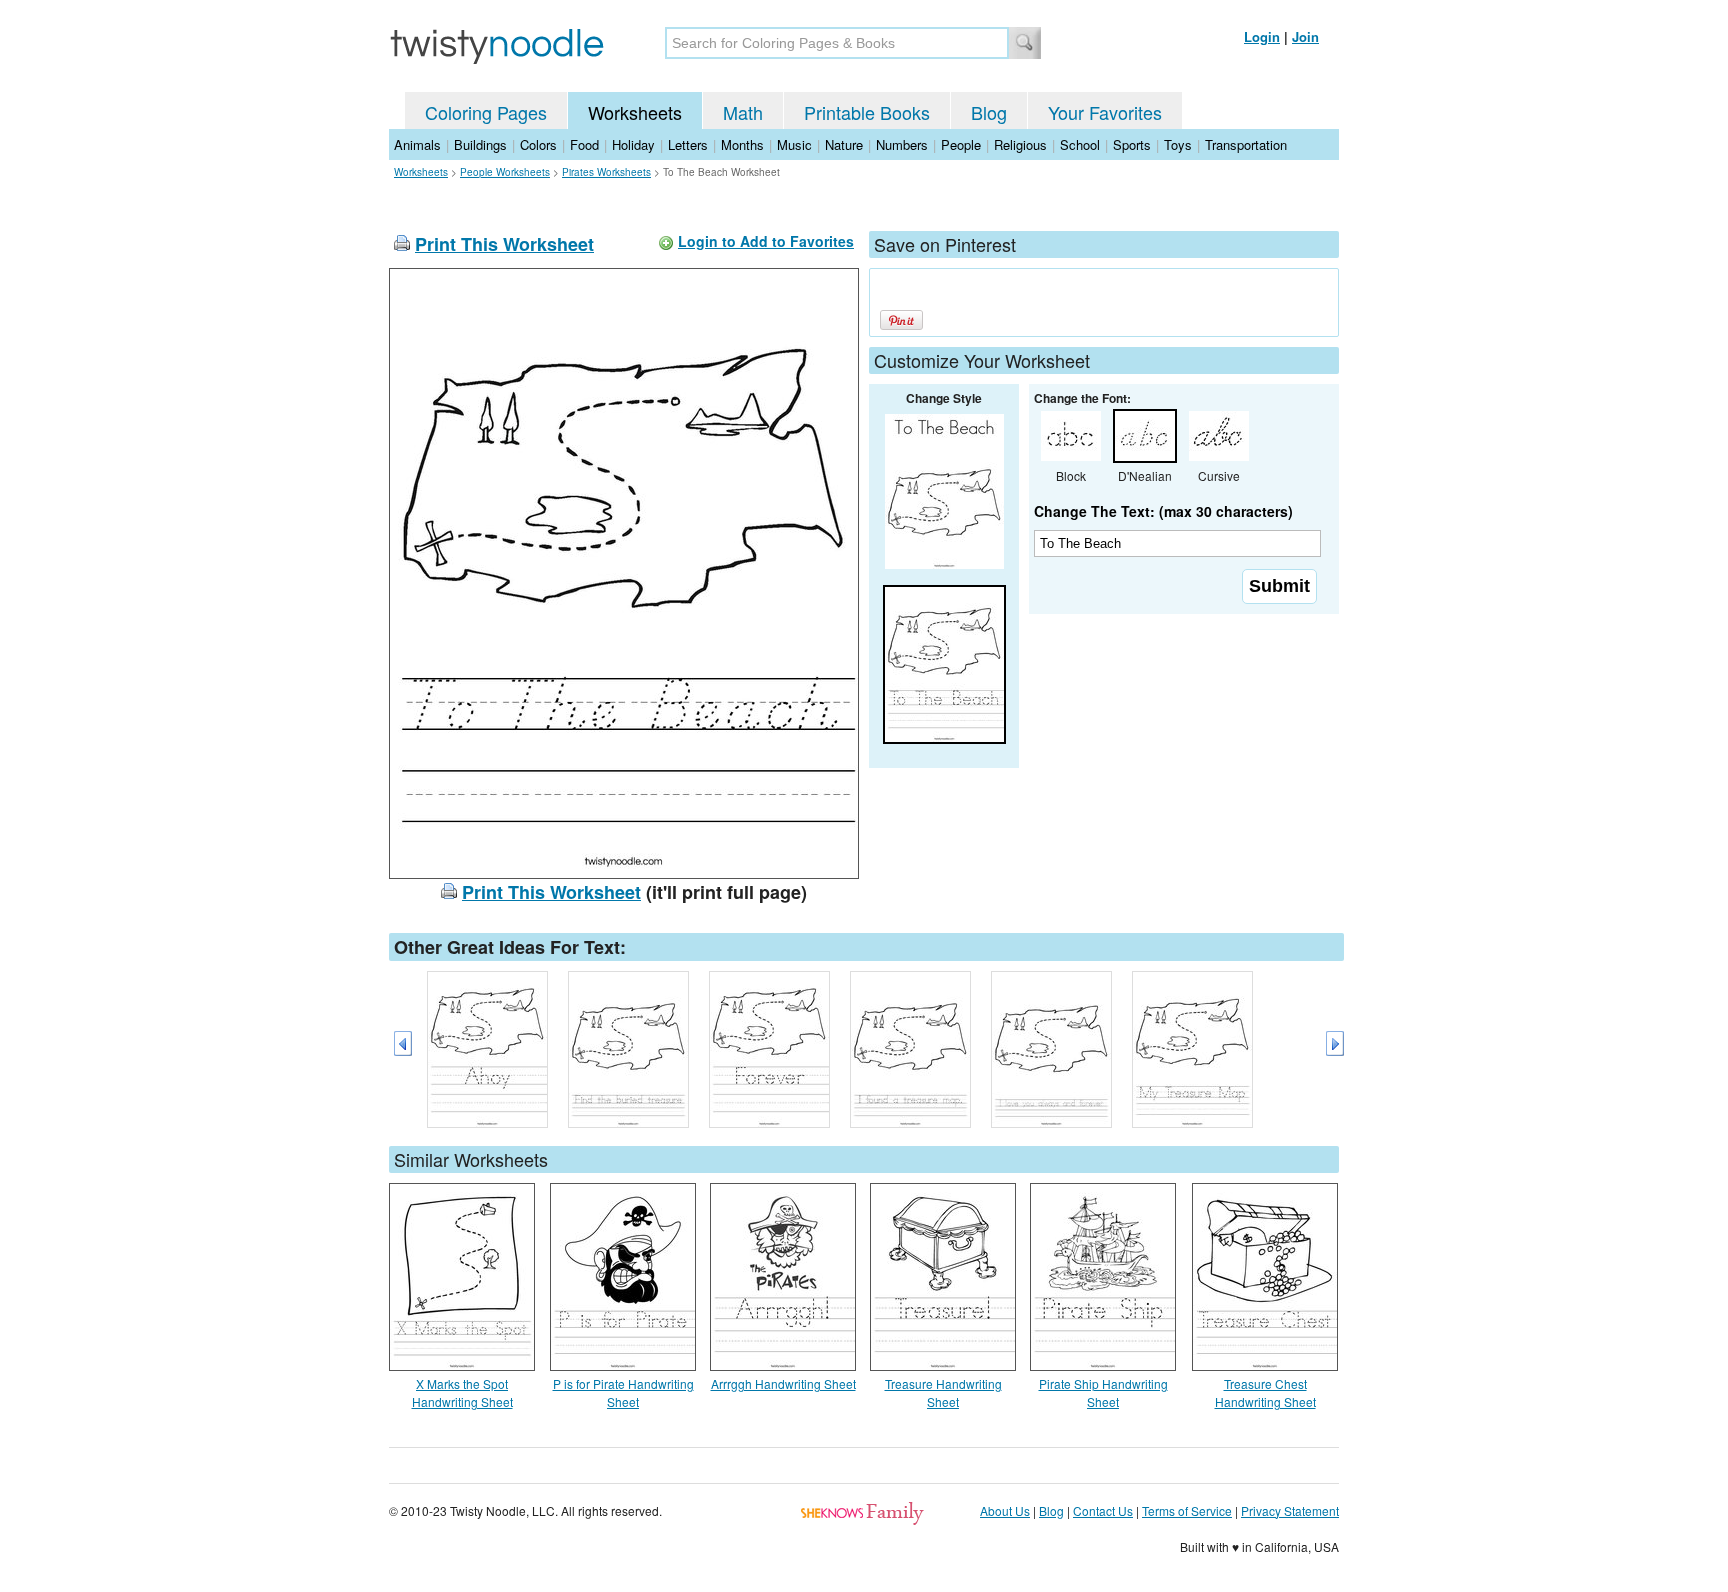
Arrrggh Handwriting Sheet (783, 1383)
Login (1262, 36)
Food (584, 144)
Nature (844, 144)
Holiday (633, 144)
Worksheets (635, 112)
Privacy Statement (1290, 1510)
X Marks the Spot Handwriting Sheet (462, 1392)
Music (794, 144)
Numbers (902, 144)
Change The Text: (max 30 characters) (1163, 511)
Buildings (480, 144)
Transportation (1246, 144)
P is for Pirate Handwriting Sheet (623, 1392)
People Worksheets (505, 172)
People (961, 144)
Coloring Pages (486, 112)
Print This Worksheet (504, 244)
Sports (1132, 144)
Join (1305, 36)
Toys (1178, 144)
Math (743, 112)
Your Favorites (1105, 112)
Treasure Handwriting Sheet (943, 1392)
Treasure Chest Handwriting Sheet (1265, 1392)
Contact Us (1103, 1510)
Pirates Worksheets (606, 172)
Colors (538, 144)
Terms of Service (1187, 1510)
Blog (989, 112)
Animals (417, 144)
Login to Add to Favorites (766, 241)
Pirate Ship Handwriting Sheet (1103, 1392)
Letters (688, 144)
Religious (1020, 144)
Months (742, 144)
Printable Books (867, 112)
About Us (1005, 1510)
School (1080, 144)
